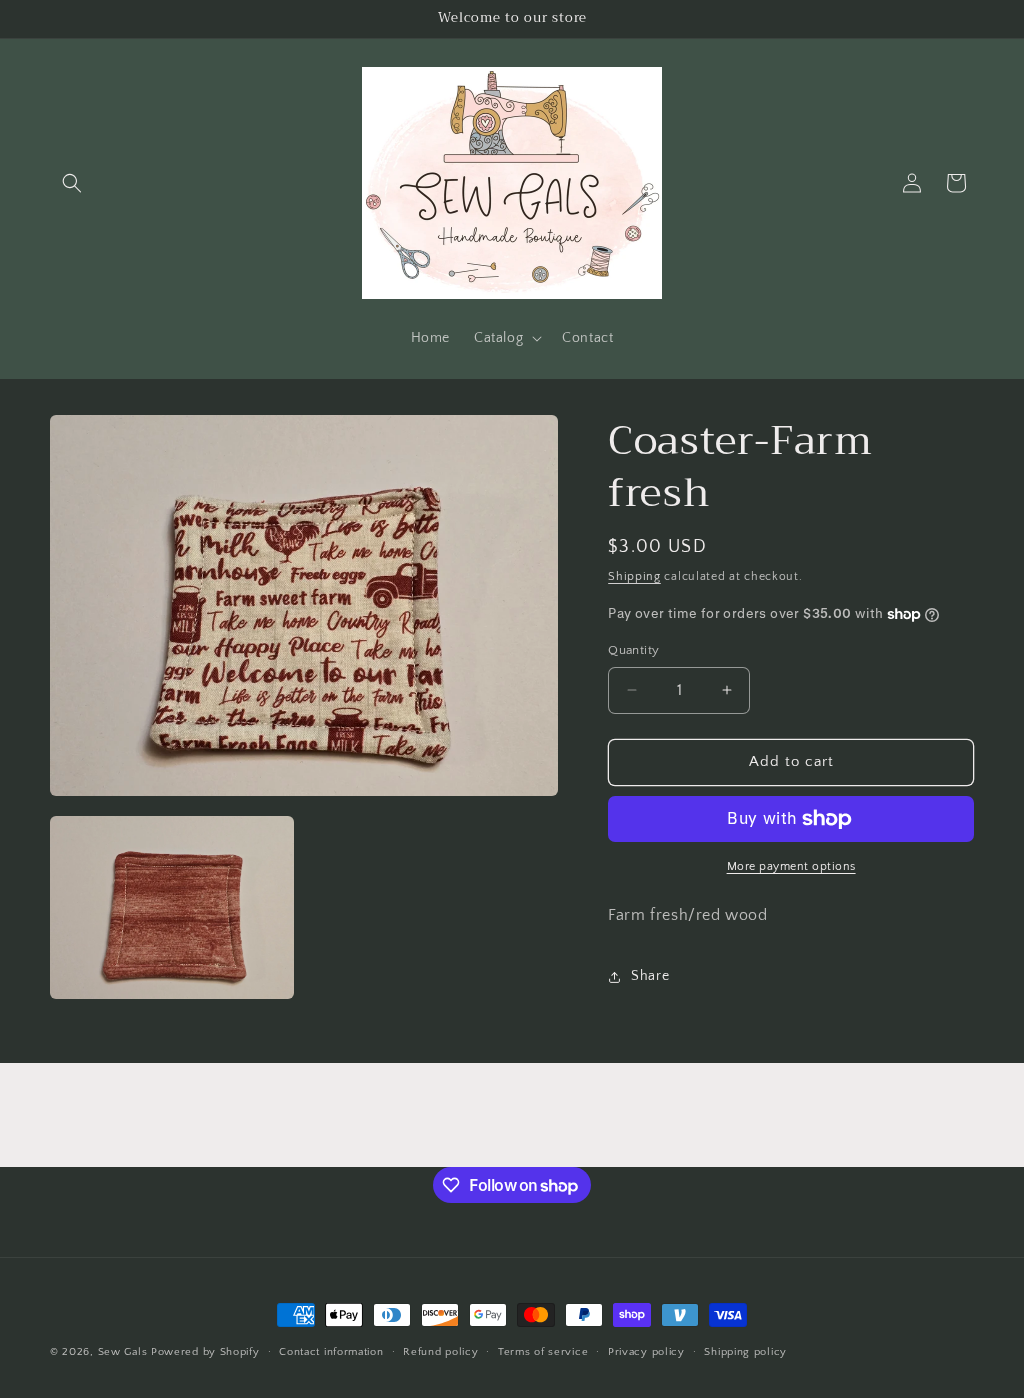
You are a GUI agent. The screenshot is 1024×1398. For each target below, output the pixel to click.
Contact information (331, 1352)
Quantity (633, 650)
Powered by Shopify (205, 1352)
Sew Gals (123, 1352)
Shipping (634, 576)
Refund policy (440, 1352)
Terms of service (543, 1352)
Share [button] (650, 976)
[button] (72, 183)
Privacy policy (646, 1352)
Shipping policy (745, 1352)
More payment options (791, 866)
